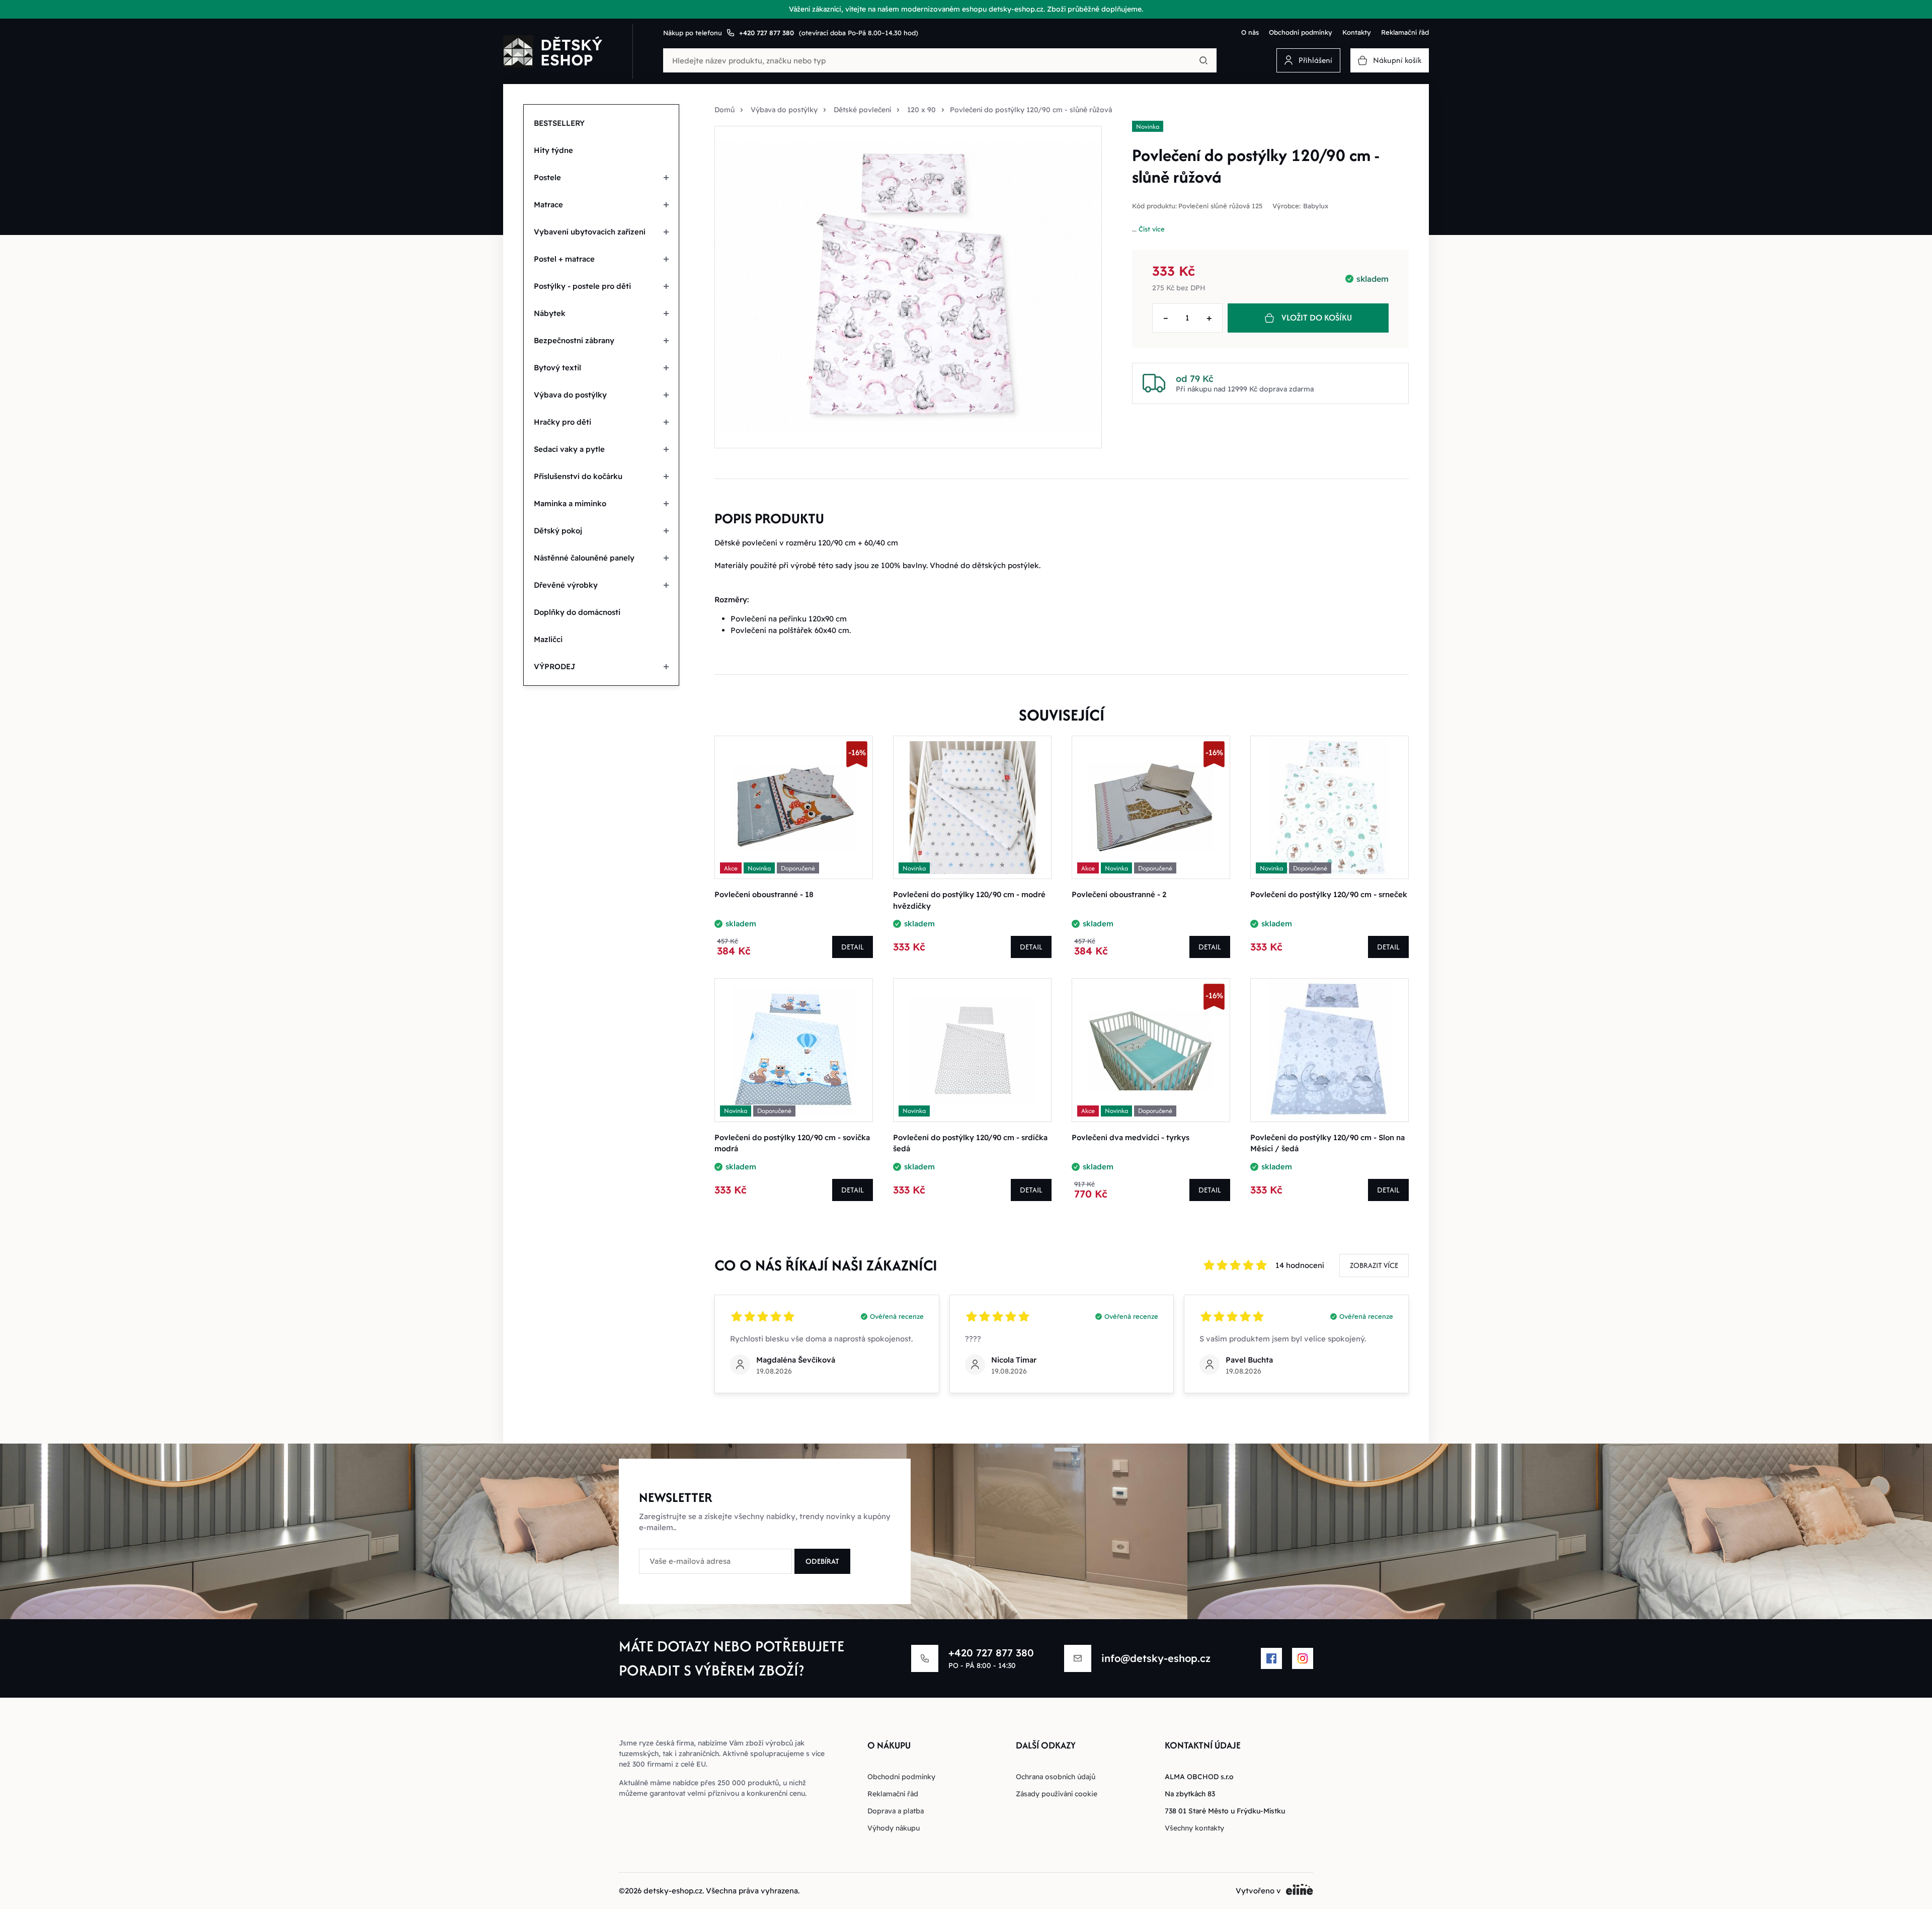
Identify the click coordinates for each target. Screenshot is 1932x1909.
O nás (1250, 32)
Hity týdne (553, 150)
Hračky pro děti (562, 422)
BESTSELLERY (559, 123)
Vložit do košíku (1317, 317)
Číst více (1152, 229)
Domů (725, 110)
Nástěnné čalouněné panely (584, 558)
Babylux (1316, 206)
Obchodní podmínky (1301, 32)
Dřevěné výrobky (566, 585)
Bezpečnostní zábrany (574, 340)
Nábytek (550, 313)
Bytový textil (557, 368)
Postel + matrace (564, 259)
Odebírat (822, 1561)
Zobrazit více (1374, 1265)
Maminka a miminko (570, 503)
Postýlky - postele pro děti (582, 286)
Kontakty (1357, 32)
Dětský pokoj (558, 531)
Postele (547, 177)
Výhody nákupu (894, 1828)
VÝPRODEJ (555, 666)
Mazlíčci (548, 639)
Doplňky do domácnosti (577, 612)
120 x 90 (921, 110)
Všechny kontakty (1194, 1828)
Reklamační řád (1405, 32)
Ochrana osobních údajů (1056, 1777)
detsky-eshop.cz (673, 1891)
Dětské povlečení (862, 110)
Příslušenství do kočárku (578, 476)
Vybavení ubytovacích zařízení (590, 232)
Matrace (548, 205)
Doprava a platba (896, 1811)
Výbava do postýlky (570, 395)
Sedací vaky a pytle (569, 449)
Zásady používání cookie (1057, 1794)
